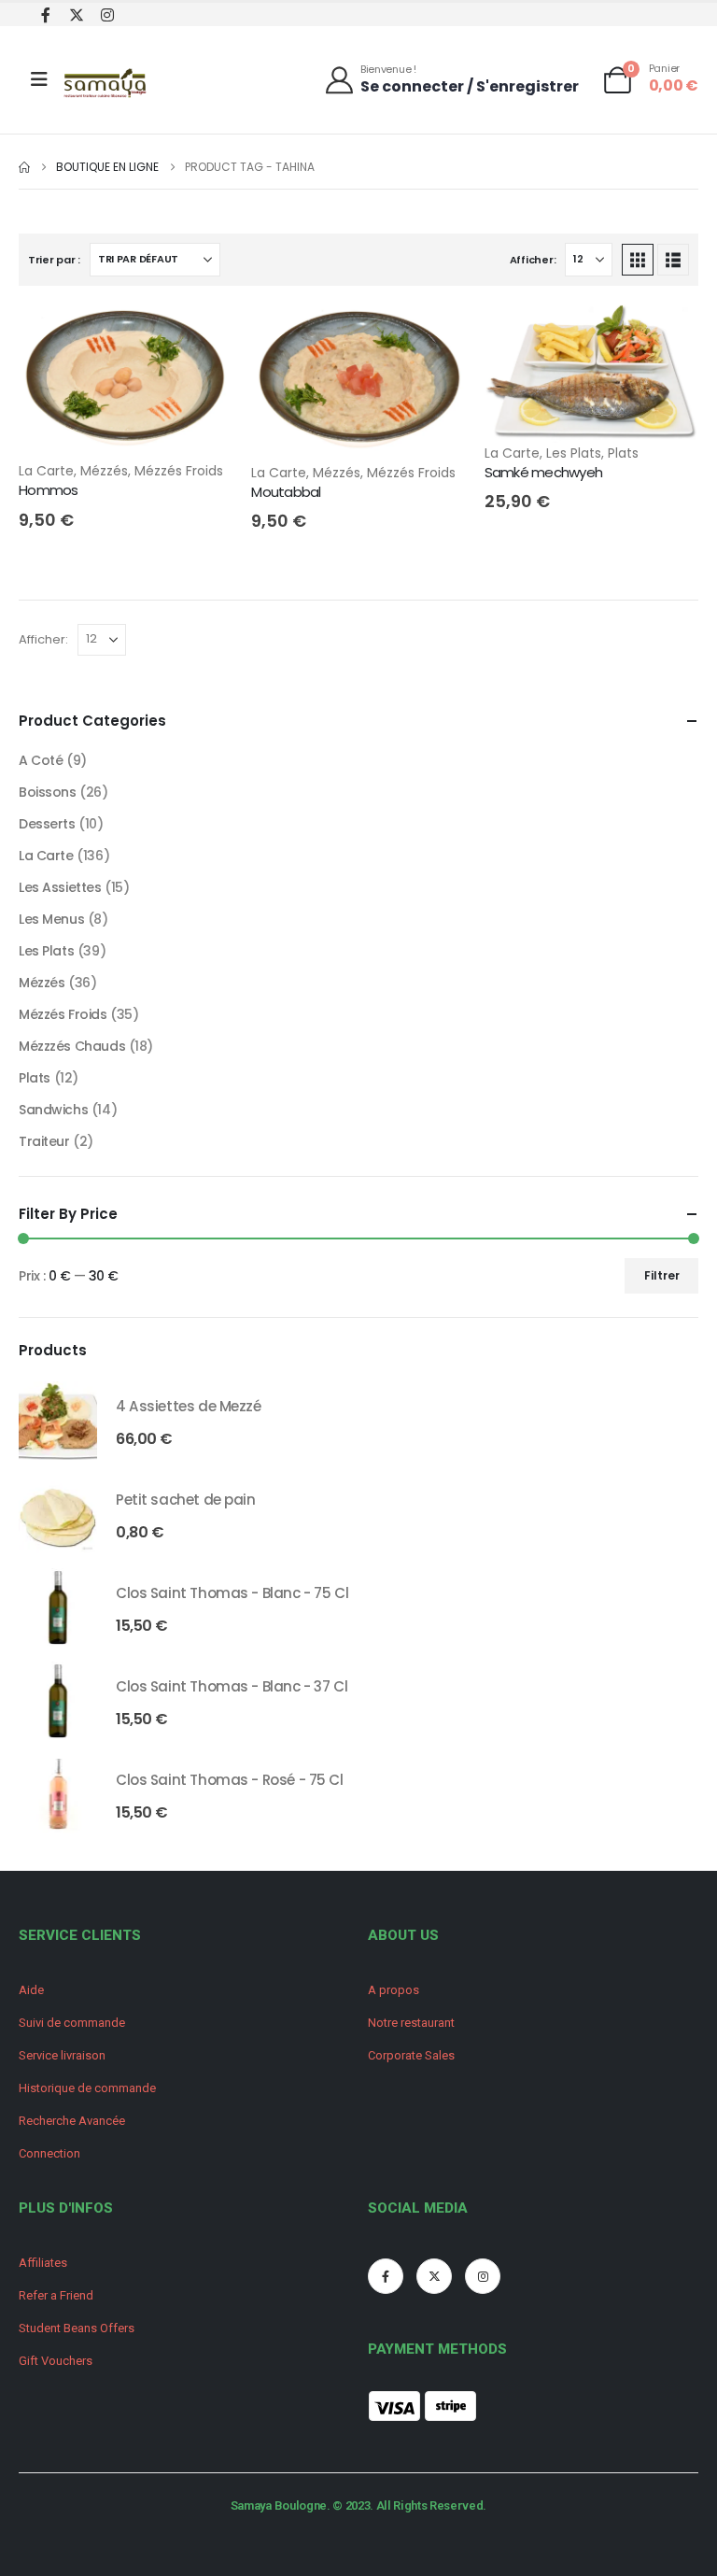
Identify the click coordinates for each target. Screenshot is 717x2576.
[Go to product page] (58, 1421)
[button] (638, 260)
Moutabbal (286, 492)
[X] (76, 14)
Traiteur (44, 1141)
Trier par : (54, 260)
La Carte (46, 471)
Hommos (49, 490)
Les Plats (574, 453)
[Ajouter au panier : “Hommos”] (202, 335)
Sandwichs (53, 1110)
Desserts (47, 824)
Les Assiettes (60, 887)
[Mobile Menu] (39, 79)
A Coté (41, 760)
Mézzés (104, 471)
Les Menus (51, 919)
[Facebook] (45, 14)
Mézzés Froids (179, 471)
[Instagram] (107, 14)
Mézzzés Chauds (72, 1046)
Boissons (48, 792)
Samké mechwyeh (544, 472)
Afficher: (533, 260)
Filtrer (662, 1275)
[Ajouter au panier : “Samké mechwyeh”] (668, 335)
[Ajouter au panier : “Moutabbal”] (435, 335)
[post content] (126, 382)
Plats (623, 453)
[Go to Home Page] (24, 167)
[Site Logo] (106, 85)
